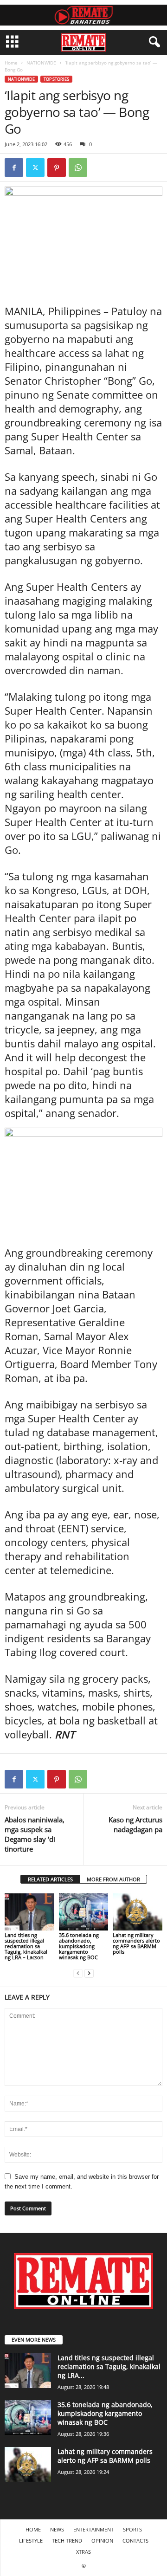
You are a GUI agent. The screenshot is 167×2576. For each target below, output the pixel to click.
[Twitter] (35, 168)
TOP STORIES (56, 79)
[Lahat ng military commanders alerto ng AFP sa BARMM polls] (138, 1912)
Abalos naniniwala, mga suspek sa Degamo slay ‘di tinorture (35, 1834)
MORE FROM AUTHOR (113, 1879)
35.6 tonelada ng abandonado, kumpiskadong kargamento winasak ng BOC (79, 1946)
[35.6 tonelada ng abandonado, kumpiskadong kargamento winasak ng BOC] (84, 1912)
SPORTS (132, 2529)
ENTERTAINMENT (93, 2529)
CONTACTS (135, 2540)
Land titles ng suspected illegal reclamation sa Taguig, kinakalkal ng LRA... (109, 2366)
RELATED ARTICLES (50, 1879)
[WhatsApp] (78, 168)
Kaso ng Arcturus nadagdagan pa (135, 1824)
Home (11, 63)
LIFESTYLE (31, 2540)
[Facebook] (14, 168)
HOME (33, 2529)
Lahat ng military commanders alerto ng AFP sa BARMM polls (136, 1943)
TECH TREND (67, 2540)
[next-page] (89, 1973)
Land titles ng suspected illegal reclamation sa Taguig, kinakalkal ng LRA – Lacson (26, 1946)
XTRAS (83, 2552)
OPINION (102, 2540)
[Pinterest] (57, 168)
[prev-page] (78, 1973)
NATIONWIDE (41, 63)
